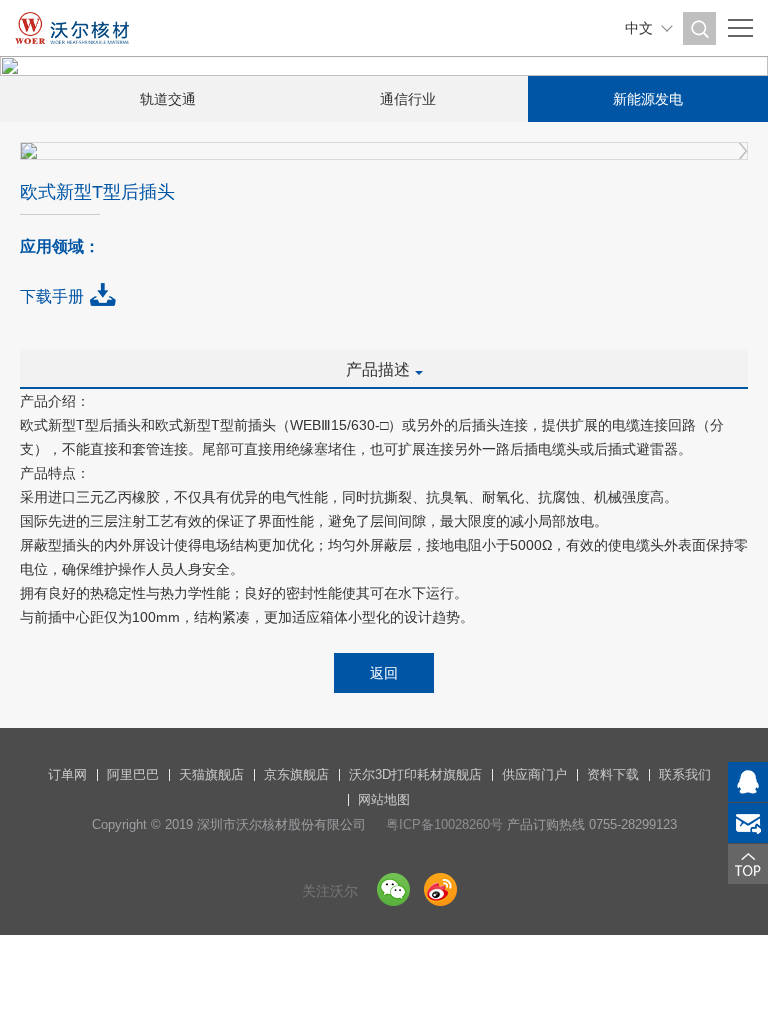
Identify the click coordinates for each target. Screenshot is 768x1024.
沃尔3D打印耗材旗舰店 (415, 774)
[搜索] (699, 28)
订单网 (67, 774)
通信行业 (408, 99)
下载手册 (52, 296)
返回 (384, 673)
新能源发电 (648, 99)
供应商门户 (534, 774)
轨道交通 (168, 99)
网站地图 (384, 799)
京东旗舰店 (296, 774)
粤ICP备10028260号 (444, 824)
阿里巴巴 (133, 774)
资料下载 (613, 774)
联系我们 (685, 774)
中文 (639, 28)
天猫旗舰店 (211, 774)
